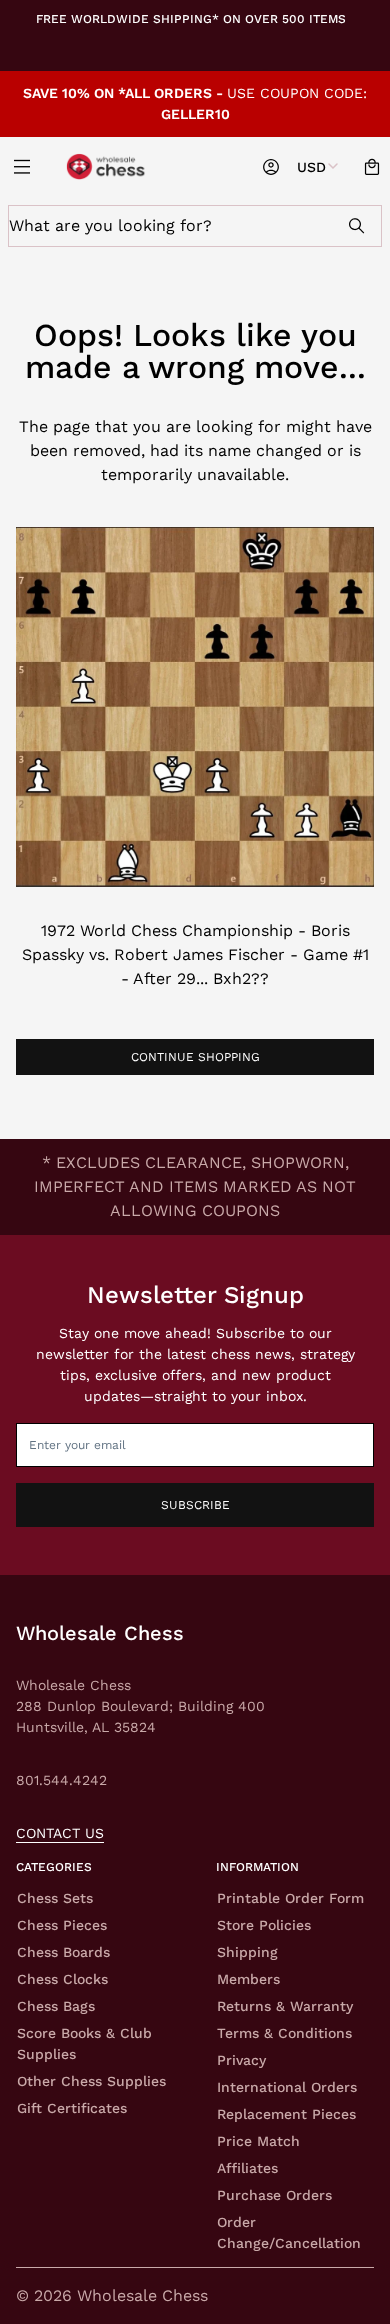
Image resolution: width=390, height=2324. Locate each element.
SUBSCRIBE (195, 1505)
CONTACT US (60, 1833)
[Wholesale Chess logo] (107, 166)
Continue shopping (195, 1057)
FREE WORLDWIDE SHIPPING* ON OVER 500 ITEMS (191, 19)
